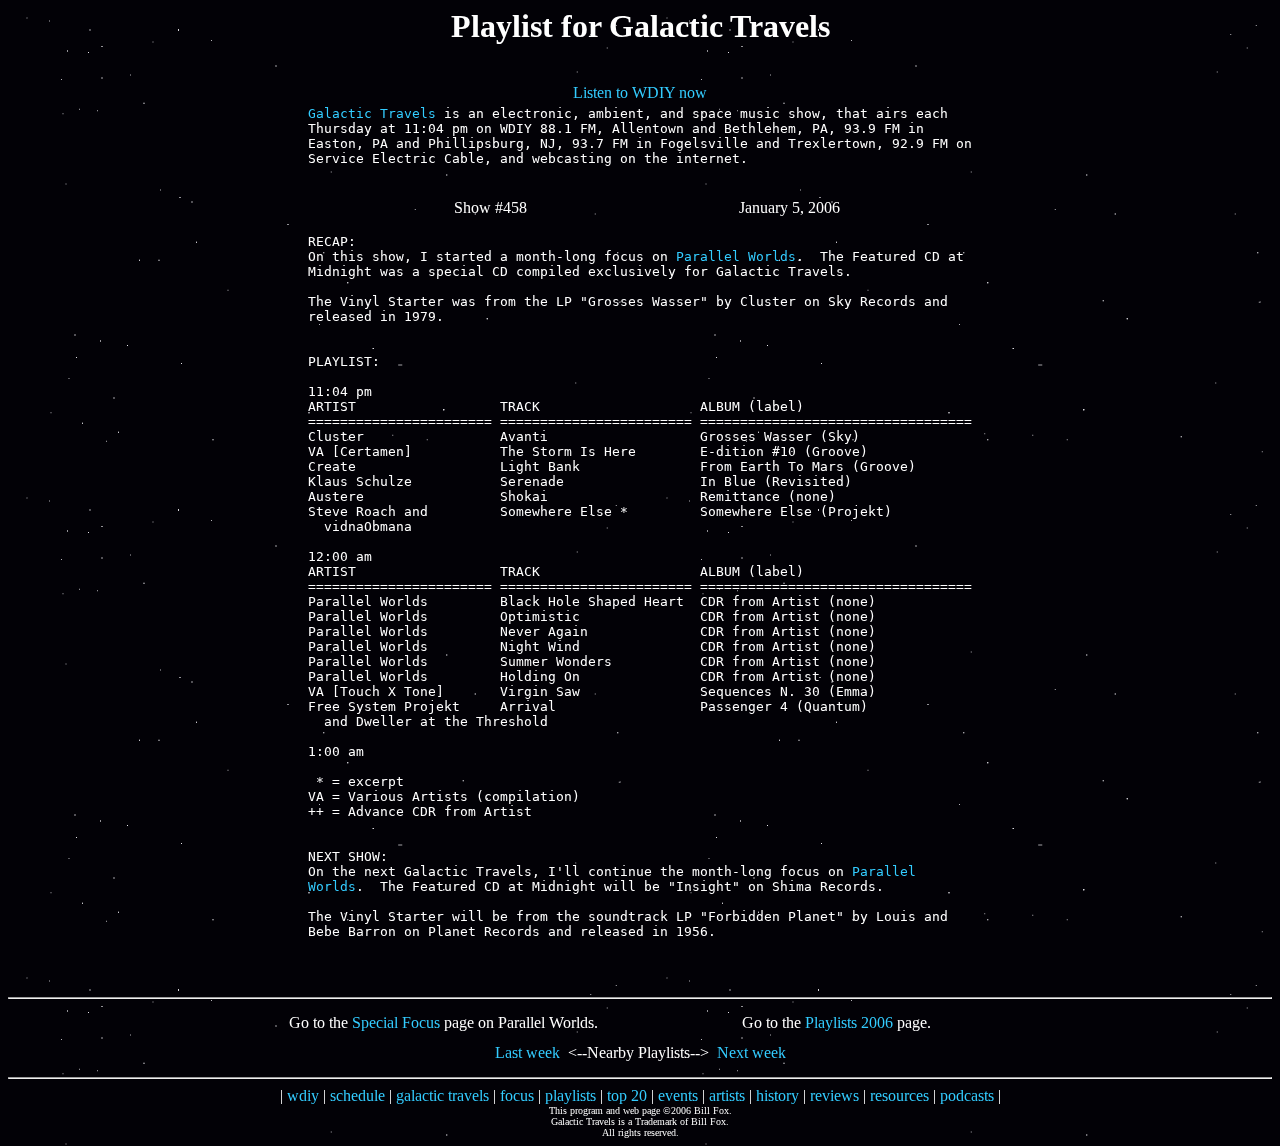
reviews (834, 1095)
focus (517, 1095)
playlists (570, 1095)
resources (899, 1095)
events (678, 1095)
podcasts (967, 1095)
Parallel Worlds (736, 256)
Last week (527, 1052)
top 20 (627, 1095)
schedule (357, 1095)
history (777, 1095)
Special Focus (396, 1022)
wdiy (303, 1095)
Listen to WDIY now (640, 92)
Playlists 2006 (849, 1022)
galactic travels (442, 1095)
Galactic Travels (372, 113)
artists (727, 1095)
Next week (751, 1052)
